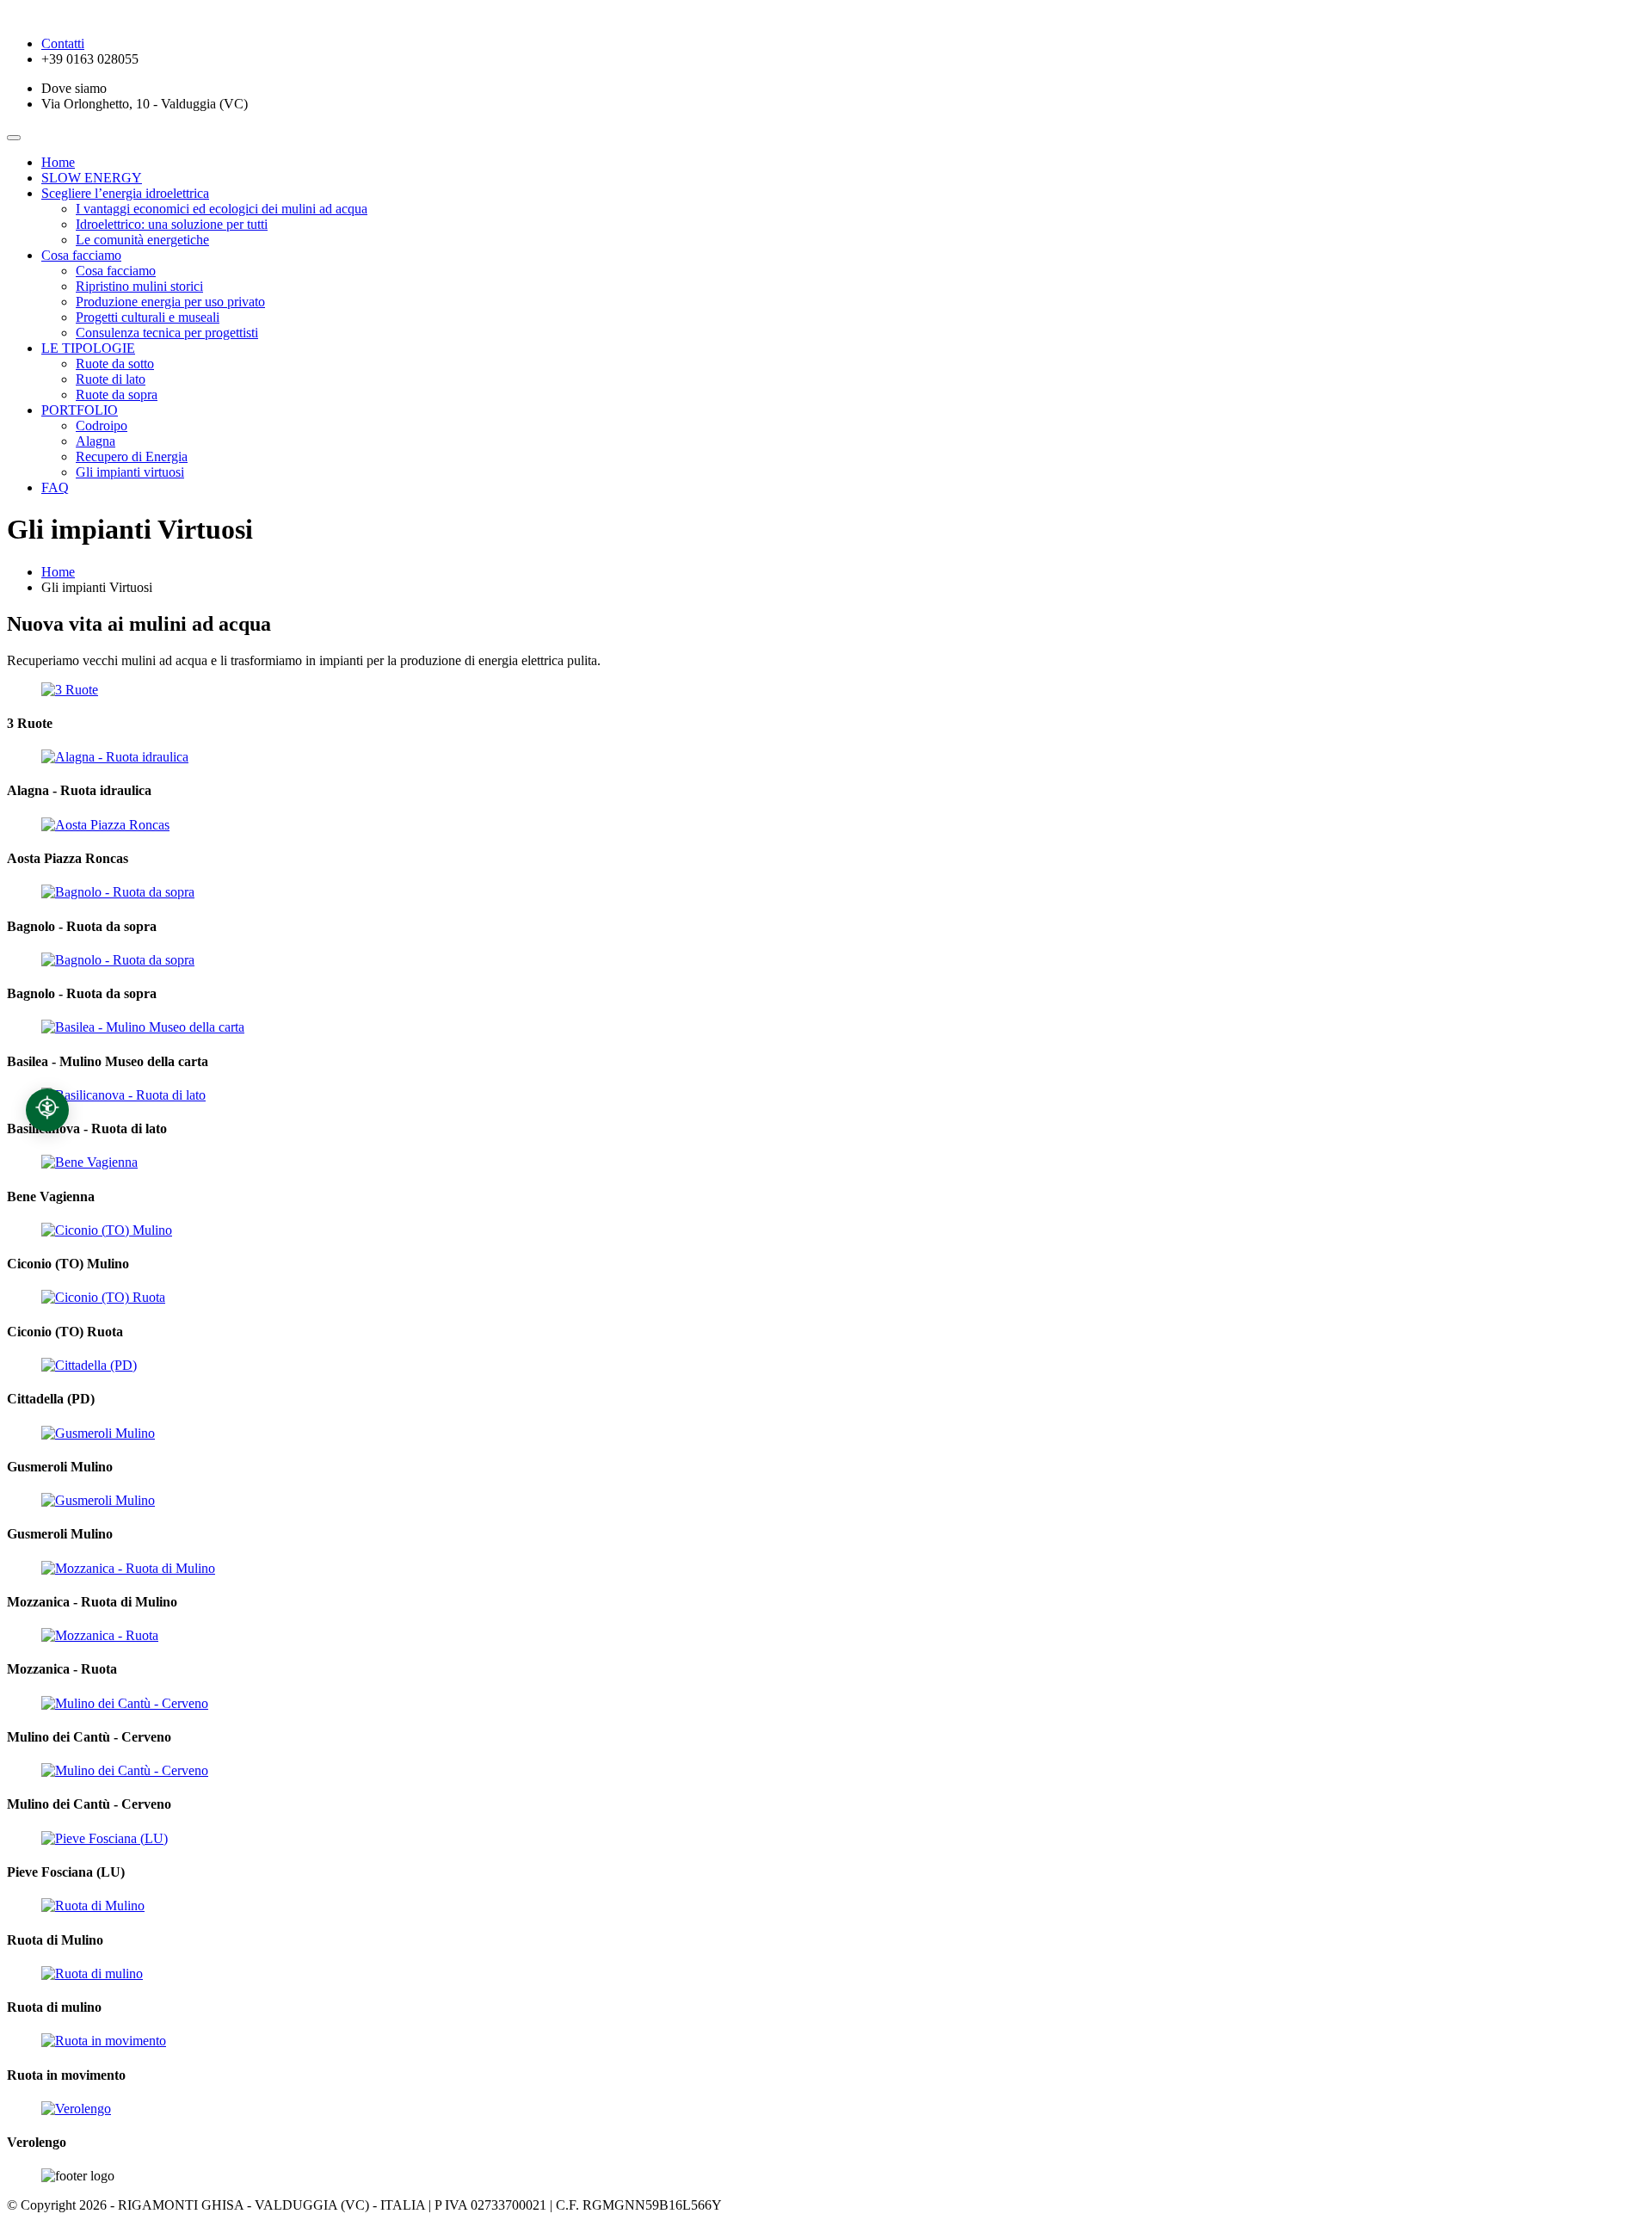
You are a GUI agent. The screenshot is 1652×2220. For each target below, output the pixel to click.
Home (58, 162)
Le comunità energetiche (142, 240)
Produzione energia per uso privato (170, 302)
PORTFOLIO (80, 410)
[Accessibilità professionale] (47, 1110)
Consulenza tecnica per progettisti (167, 333)
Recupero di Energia (132, 456)
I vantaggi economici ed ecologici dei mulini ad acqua (222, 209)
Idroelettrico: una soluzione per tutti (172, 224)
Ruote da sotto (115, 364)
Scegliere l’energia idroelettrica (125, 193)
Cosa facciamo (81, 255)
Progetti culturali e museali (148, 317)
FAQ (55, 487)
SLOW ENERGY (92, 178)
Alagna (96, 441)
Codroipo (102, 425)
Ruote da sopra (117, 395)
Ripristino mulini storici (139, 286)
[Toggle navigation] (14, 138)
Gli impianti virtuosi (130, 472)
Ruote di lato (111, 379)
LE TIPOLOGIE (88, 348)
